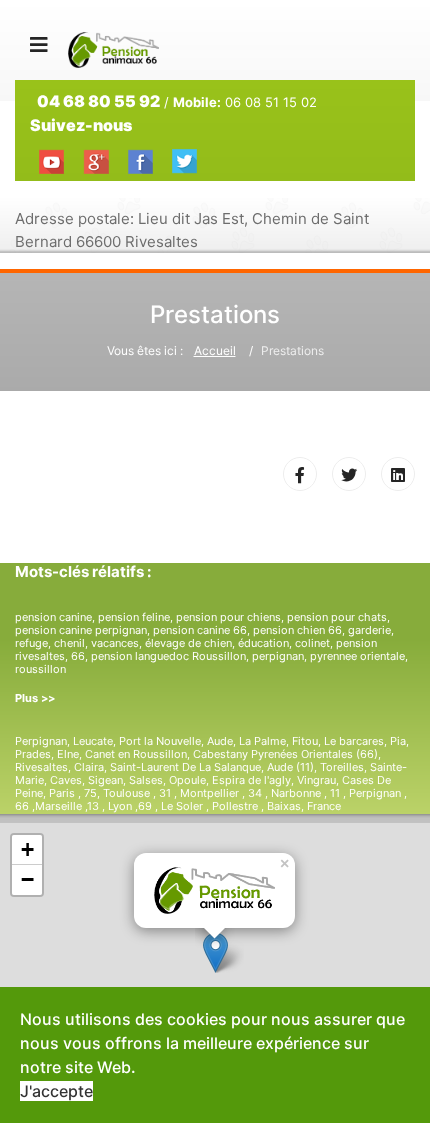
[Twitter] (349, 474)
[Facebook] (300, 474)
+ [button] (27, 849)
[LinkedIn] (398, 474)
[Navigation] (39, 45)
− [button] (27, 879)
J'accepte (56, 1091)
